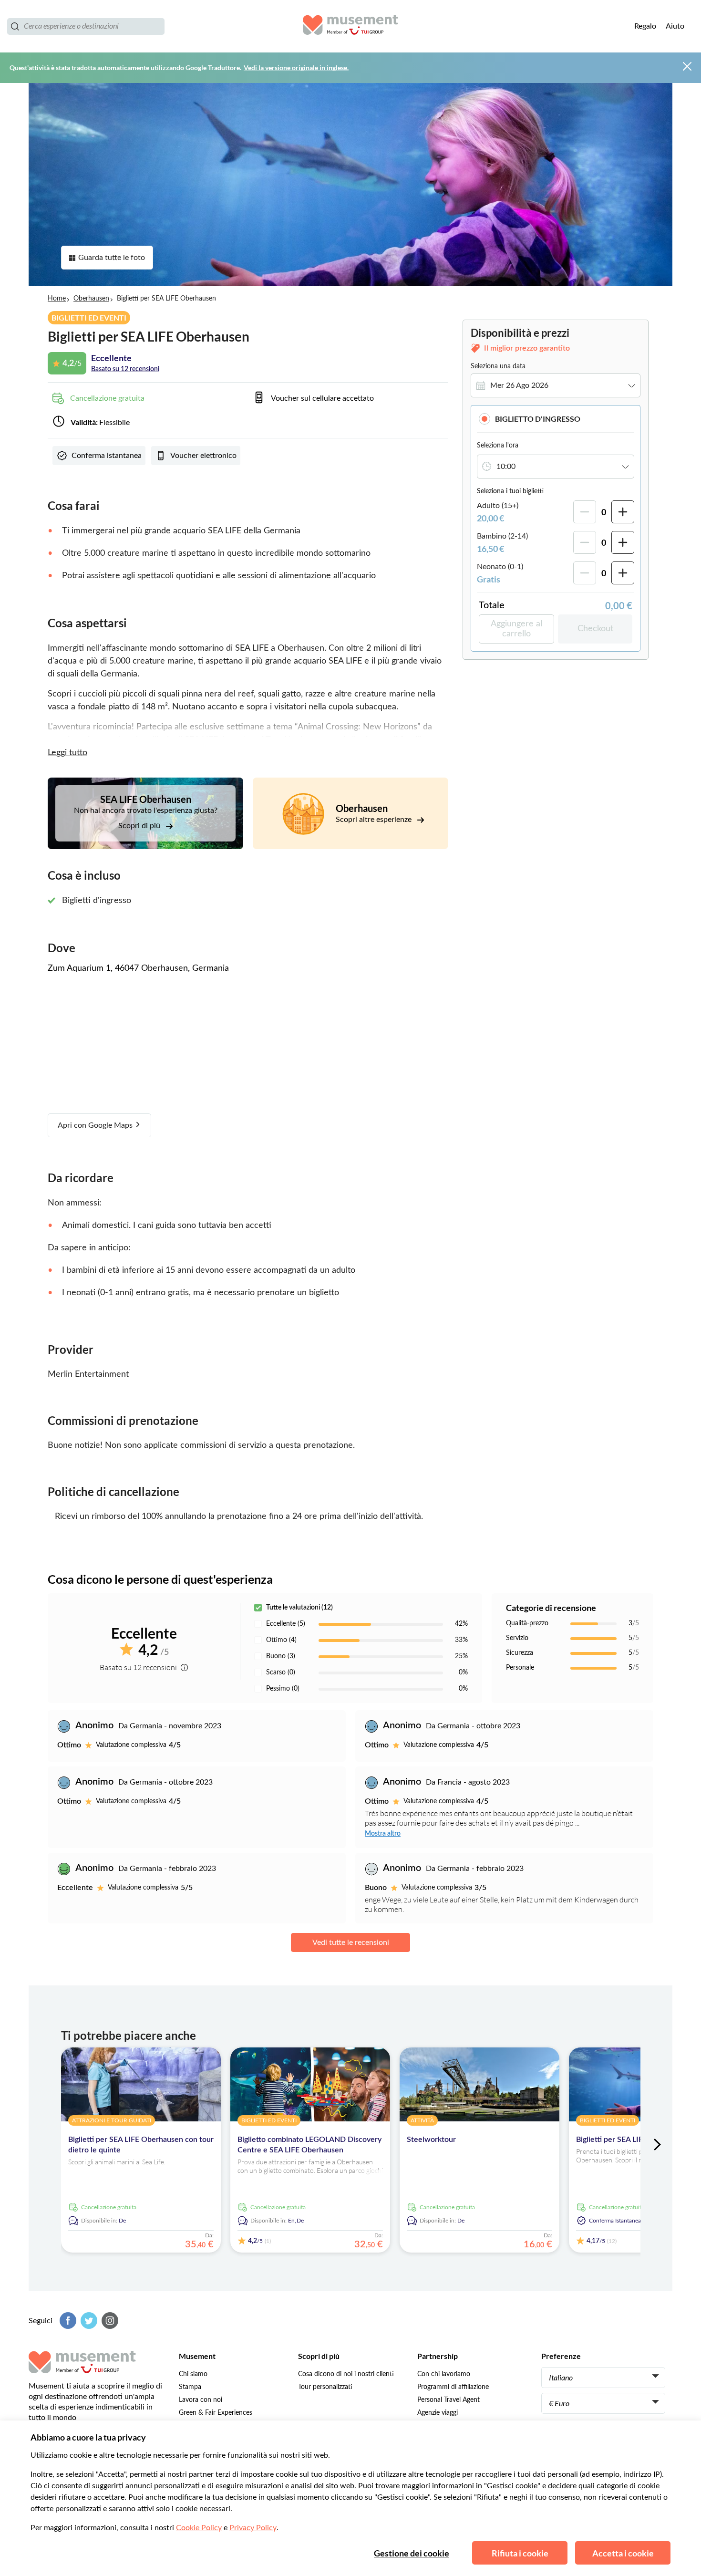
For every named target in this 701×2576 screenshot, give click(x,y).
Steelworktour (431, 2140)
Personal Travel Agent (448, 2400)
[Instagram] (109, 2321)
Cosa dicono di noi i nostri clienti (346, 2374)
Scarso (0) (281, 1672)
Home (57, 299)
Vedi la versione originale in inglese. (296, 68)
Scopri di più (140, 826)
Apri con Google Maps (96, 1125)
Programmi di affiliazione (453, 2387)
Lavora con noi (201, 2400)
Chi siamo (193, 2374)
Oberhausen (91, 299)
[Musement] (350, 26)
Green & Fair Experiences (216, 2413)
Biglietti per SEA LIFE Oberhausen (634, 2140)
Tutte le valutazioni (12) (299, 1608)
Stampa (190, 2387)
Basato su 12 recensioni (125, 369)
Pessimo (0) (283, 1689)
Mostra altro (383, 1834)
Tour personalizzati (325, 2387)
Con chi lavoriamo (444, 2374)
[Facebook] (67, 2321)
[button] (556, 419)
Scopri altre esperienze (375, 820)
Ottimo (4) (281, 1640)
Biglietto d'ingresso (538, 419)
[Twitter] (88, 2321)
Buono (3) (281, 1656)
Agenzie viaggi (438, 2413)
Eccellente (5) (286, 1624)
